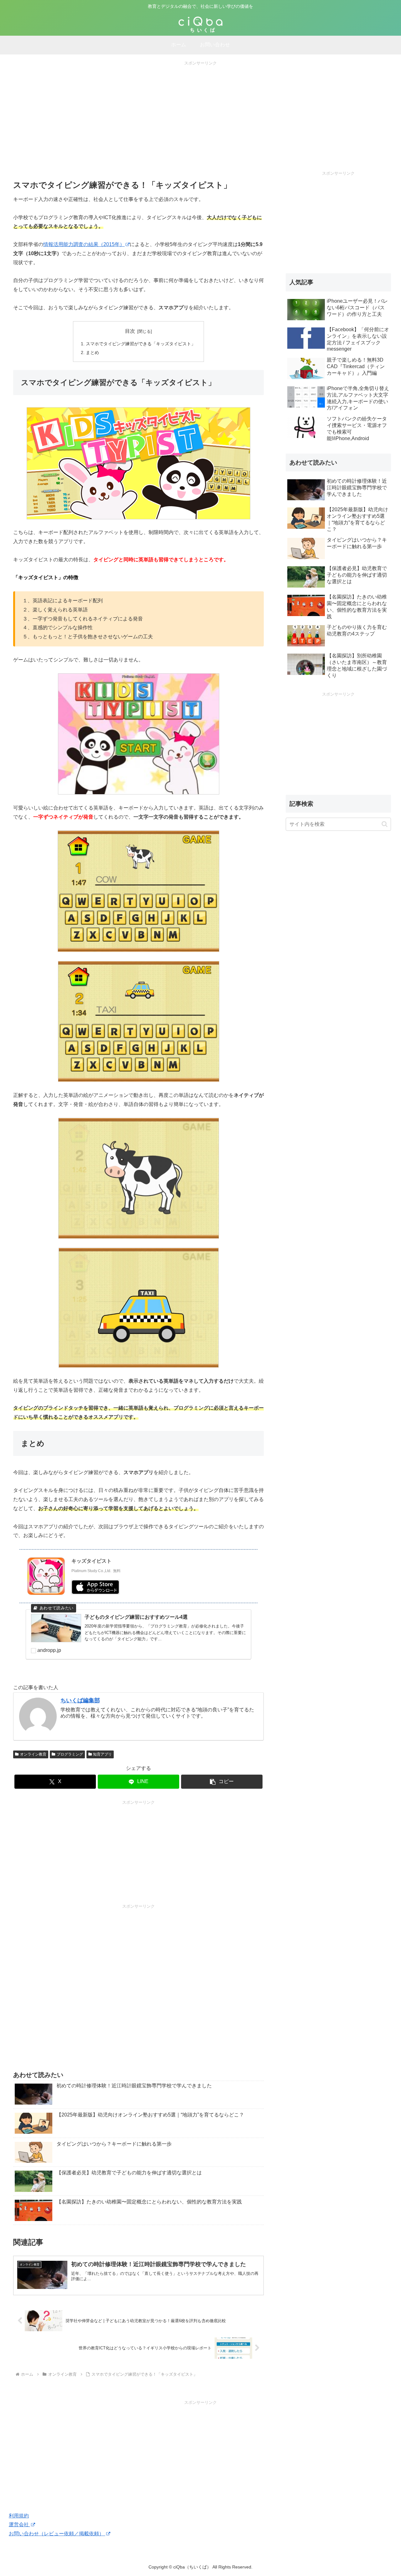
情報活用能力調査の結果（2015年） (84, 244)
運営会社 (19, 2525)
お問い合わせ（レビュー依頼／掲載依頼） (57, 2534)
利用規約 (19, 2516)
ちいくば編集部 (80, 1700)
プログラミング (70, 1754)
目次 (130, 331)
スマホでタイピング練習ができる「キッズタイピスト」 (141, 344)
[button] (222, 1782)
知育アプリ (102, 1754)
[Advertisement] (200, 111)
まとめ (92, 352)
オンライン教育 (33, 1754)
